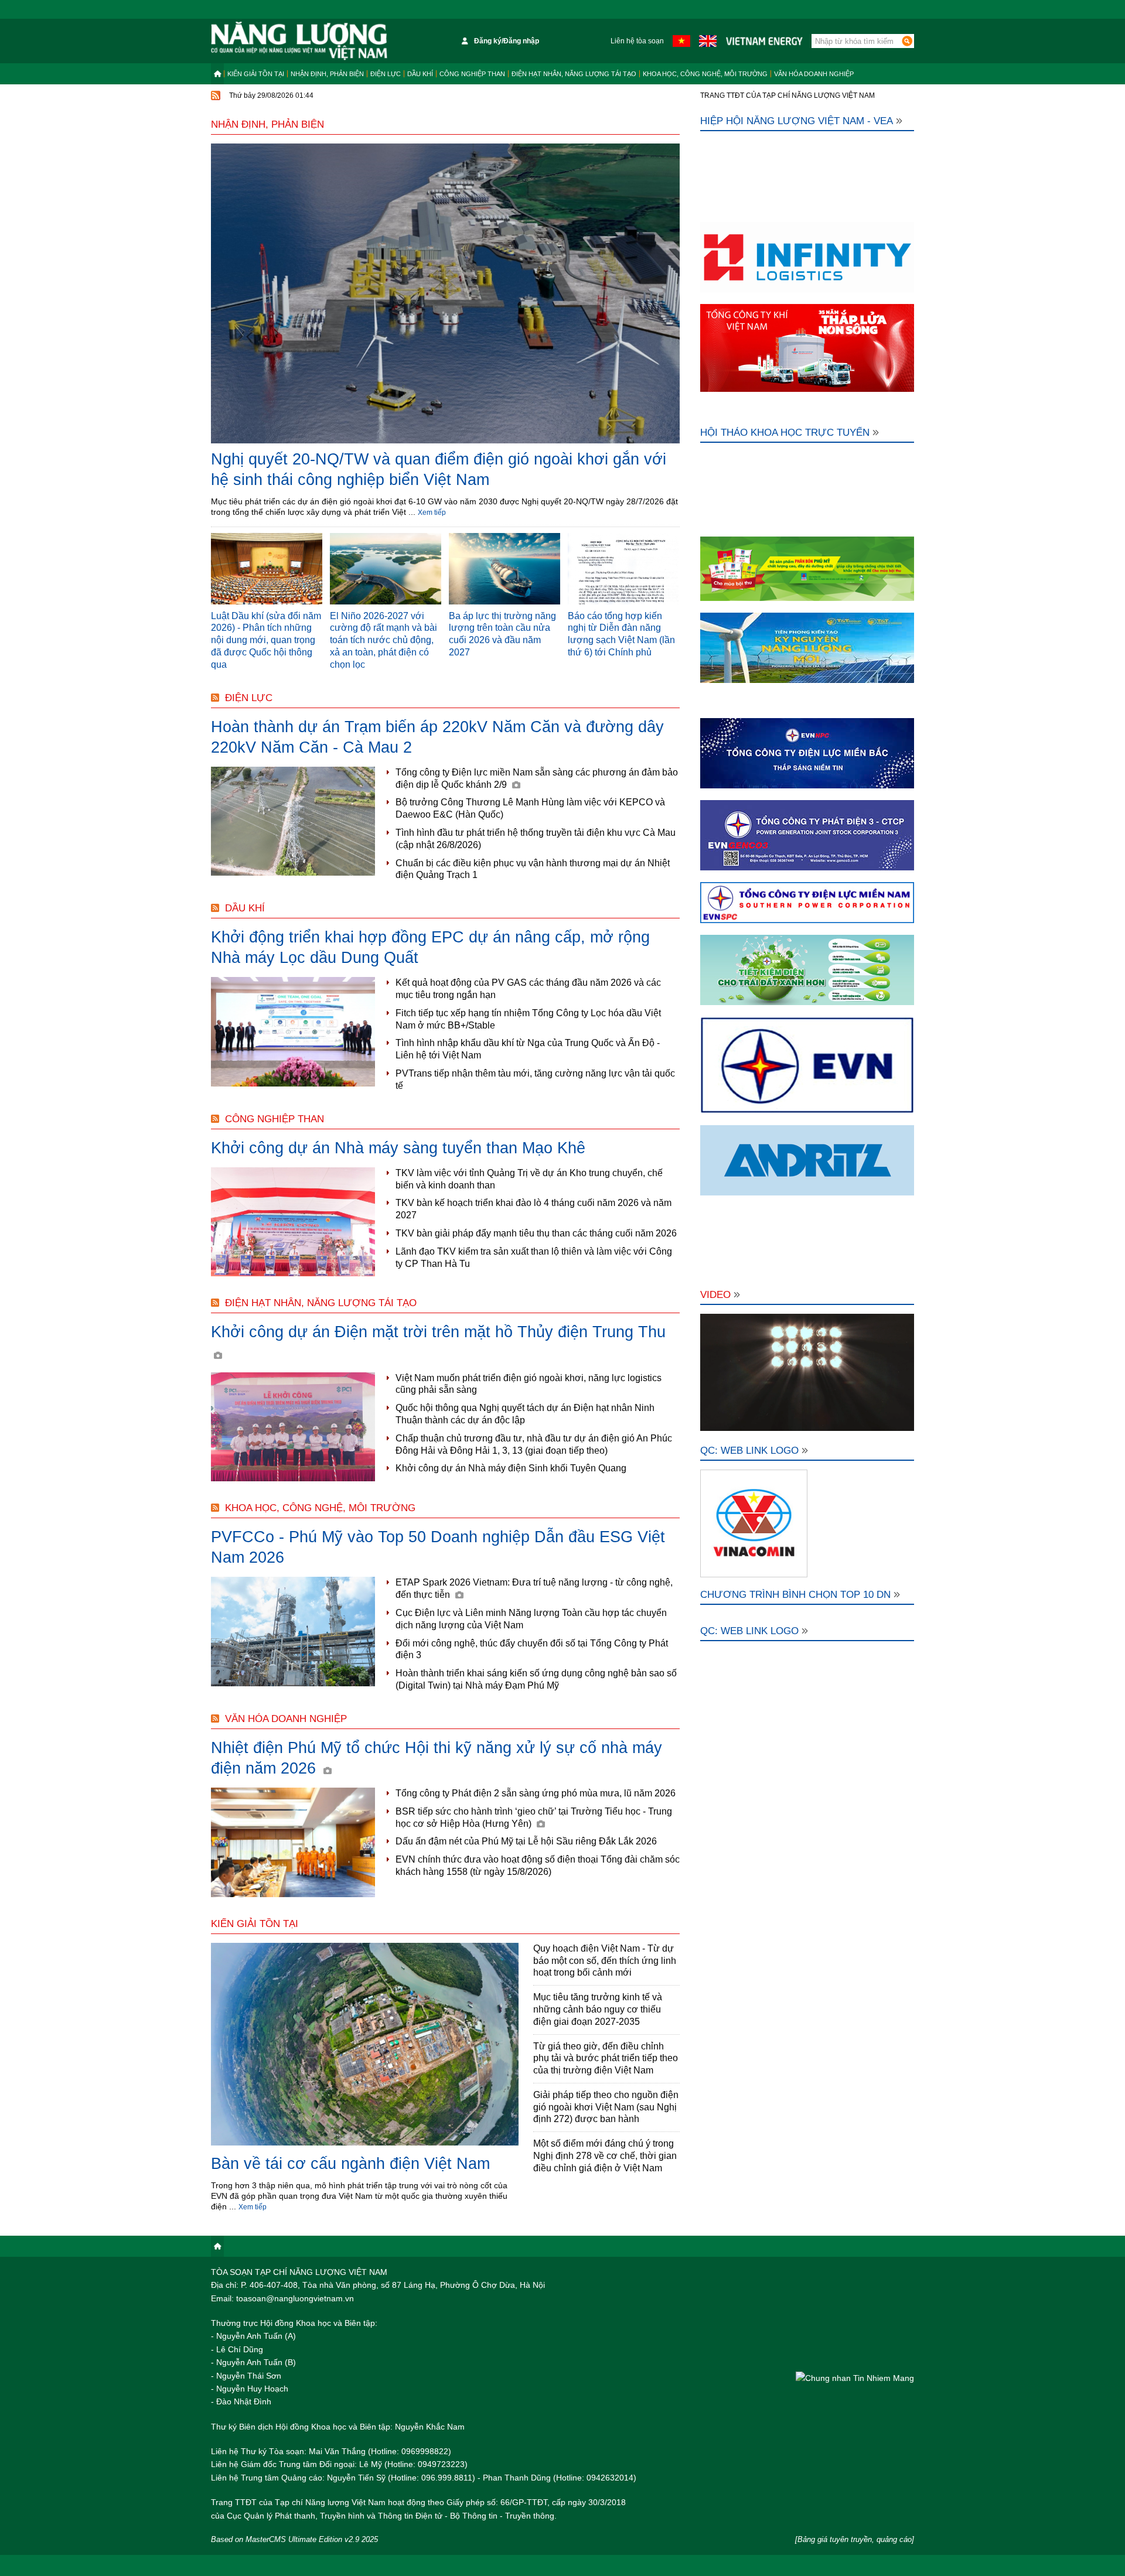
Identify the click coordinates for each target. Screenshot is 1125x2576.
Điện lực (386, 74)
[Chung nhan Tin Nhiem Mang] (855, 2378)
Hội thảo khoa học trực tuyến (785, 433)
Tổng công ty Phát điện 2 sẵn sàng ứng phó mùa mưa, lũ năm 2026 (536, 1793)
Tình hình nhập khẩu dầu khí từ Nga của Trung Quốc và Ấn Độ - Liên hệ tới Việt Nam (528, 1049)
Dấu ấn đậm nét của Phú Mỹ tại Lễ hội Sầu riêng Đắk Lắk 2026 (526, 1841)
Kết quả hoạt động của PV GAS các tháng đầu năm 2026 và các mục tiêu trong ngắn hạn (528, 989)
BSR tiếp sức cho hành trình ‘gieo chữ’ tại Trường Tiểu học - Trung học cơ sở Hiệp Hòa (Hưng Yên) (534, 1817)
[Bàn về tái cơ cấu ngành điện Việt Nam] (365, 2045)
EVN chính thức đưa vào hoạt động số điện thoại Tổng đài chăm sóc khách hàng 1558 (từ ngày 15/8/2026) (538, 1866)
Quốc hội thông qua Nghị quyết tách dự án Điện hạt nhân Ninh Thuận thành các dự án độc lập (525, 1414)
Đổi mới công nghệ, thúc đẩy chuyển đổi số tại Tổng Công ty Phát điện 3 (532, 1649)
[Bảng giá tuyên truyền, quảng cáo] (855, 2539)
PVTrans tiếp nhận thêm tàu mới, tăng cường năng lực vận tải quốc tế (535, 1079)
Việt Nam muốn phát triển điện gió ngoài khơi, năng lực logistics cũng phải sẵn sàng (529, 1384)
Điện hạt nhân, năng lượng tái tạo (574, 74)
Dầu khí (420, 74)
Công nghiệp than (472, 74)
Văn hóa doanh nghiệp (814, 74)
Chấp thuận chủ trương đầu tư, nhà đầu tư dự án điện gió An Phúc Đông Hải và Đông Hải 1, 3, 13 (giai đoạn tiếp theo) (534, 1444)
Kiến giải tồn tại (256, 74)
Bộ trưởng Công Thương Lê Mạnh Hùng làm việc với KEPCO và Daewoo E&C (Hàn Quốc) (530, 808)
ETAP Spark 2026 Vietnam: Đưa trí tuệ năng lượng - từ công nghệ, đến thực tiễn (534, 1588)
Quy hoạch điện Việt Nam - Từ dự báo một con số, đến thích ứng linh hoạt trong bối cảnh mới (605, 1961)
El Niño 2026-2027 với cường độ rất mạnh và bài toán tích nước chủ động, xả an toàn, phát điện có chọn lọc (383, 640)
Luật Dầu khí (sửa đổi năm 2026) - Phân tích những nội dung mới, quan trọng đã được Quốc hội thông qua (266, 640)
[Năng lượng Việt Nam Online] (299, 41)
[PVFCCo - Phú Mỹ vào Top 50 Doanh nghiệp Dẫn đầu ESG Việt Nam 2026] (293, 1632)
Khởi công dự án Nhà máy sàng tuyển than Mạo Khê (398, 1148)
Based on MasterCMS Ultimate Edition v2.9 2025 (294, 2539)
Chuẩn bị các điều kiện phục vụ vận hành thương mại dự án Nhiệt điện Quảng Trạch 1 (533, 869)
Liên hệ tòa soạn (637, 41)
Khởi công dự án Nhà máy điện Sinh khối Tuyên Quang (511, 1468)
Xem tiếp (432, 513)
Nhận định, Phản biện (327, 74)
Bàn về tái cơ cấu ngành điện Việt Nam (350, 2164)
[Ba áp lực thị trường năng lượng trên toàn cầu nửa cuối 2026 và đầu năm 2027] (504, 569)
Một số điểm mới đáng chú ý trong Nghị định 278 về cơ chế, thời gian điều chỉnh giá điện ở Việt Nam (605, 2156)
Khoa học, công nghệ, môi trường (705, 74)
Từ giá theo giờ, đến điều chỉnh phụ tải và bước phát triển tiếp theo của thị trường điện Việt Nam (606, 2059)
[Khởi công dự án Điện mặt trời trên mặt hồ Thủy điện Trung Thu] (293, 1427)
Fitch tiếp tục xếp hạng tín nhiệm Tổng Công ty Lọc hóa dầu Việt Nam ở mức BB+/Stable (528, 1019)
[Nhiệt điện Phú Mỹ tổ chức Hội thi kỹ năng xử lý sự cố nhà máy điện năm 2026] (293, 1842)
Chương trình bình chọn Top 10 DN (795, 1595)
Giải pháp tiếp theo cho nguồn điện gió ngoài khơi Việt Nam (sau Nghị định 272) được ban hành (606, 2107)
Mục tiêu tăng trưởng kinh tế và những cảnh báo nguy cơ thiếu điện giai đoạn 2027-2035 (598, 2009)
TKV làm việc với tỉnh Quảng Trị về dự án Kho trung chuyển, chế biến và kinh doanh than (529, 1179)
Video (715, 1295)
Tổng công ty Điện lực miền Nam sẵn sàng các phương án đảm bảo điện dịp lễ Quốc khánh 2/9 (537, 778)
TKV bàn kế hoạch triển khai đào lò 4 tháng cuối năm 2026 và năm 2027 (533, 1209)
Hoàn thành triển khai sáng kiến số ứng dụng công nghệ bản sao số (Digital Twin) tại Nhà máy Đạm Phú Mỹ (536, 1679)
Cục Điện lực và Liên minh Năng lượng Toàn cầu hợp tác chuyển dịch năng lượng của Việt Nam (531, 1619)
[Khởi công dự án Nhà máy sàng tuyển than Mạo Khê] (293, 1222)
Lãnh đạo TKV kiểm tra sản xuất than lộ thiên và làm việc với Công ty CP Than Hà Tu (534, 1258)
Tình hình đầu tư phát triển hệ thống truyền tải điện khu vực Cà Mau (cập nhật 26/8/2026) (536, 839)
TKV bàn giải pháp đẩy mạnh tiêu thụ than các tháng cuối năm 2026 (536, 1233)
